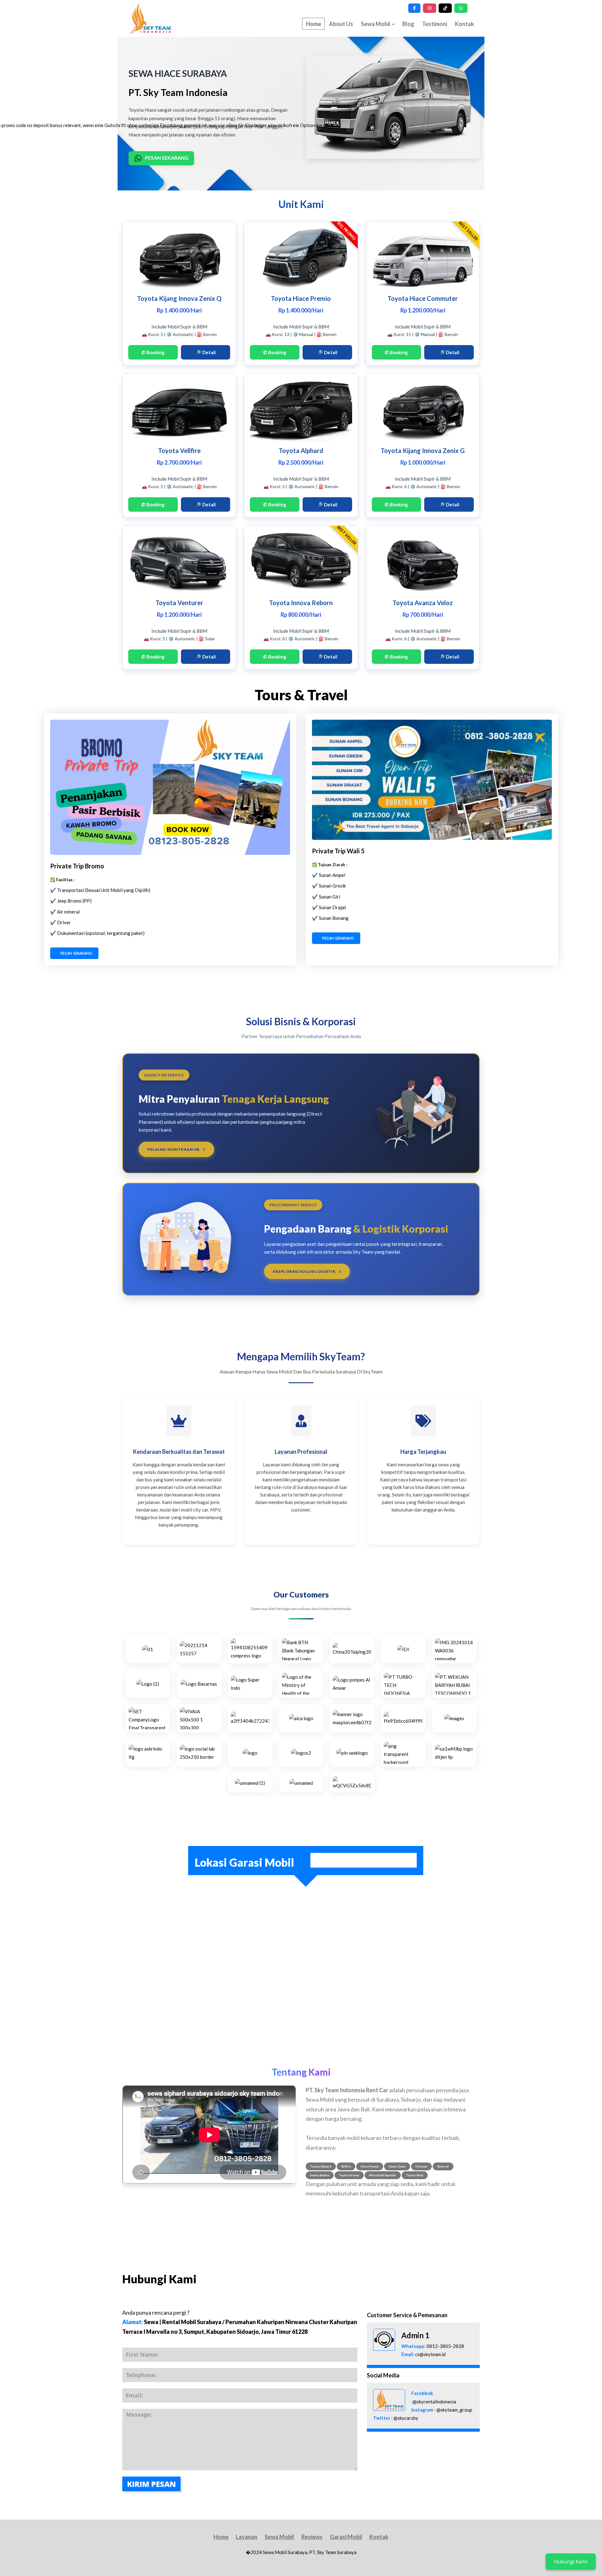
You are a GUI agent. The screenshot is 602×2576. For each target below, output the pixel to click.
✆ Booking (153, 352)
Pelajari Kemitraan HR (174, 1149)
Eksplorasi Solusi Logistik (305, 1271)
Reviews (312, 2537)
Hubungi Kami (571, 2562)
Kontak (465, 24)
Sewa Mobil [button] (376, 24)
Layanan (247, 2537)
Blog (408, 24)
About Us (341, 24)
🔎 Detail (206, 352)
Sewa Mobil (279, 2537)
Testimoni (435, 24)
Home (221, 2537)
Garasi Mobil (346, 2537)
